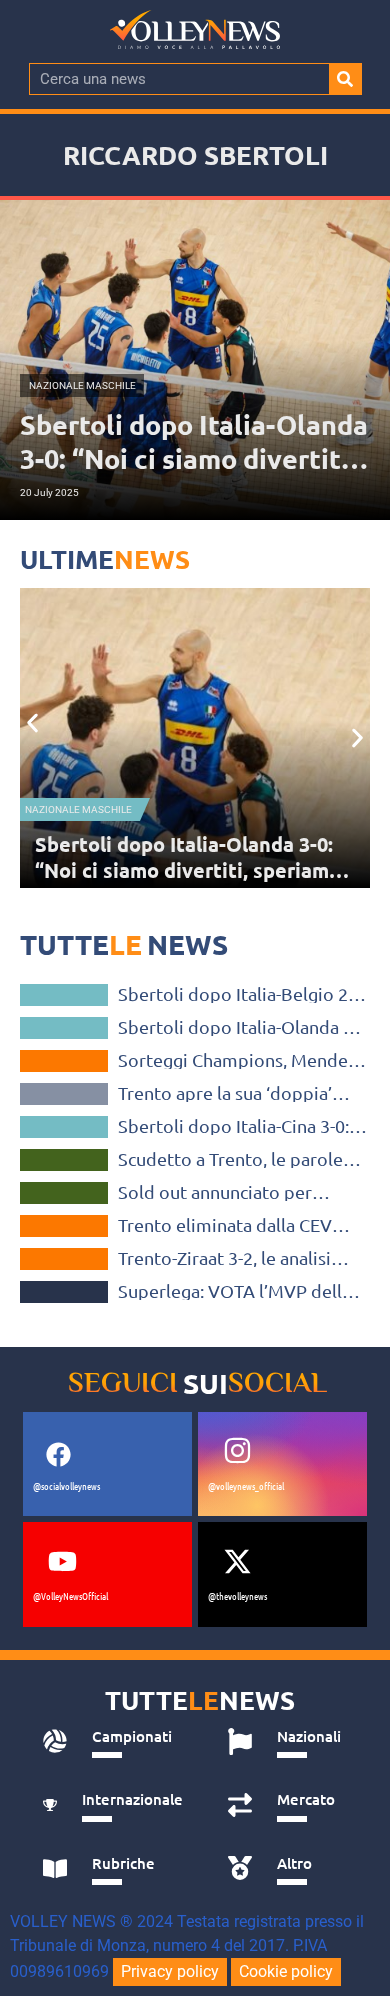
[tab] (112, 1742)
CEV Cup (64, 1226)
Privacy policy (170, 1971)
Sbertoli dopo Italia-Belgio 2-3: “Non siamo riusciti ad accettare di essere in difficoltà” (242, 994)
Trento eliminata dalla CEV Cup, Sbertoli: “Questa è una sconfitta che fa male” (231, 1225)
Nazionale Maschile (64, 995)
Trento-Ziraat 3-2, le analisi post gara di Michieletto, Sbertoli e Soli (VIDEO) (224, 1258)
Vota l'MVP (64, 1292)
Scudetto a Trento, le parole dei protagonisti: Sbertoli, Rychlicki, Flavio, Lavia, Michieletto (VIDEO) (230, 1159)
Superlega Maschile (63, 1160)
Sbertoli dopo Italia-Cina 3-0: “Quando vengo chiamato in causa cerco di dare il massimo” (233, 1126)
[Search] (345, 79)
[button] (32, 722)
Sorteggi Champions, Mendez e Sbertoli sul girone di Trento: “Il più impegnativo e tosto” (185, 870)
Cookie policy (286, 1971)
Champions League (74, 809)
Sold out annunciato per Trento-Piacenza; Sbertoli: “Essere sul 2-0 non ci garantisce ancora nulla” (221, 1192)
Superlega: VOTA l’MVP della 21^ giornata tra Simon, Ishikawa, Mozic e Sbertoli (234, 1291)
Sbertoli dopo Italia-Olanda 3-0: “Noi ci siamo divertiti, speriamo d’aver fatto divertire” (238, 1027)
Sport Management (64, 1094)
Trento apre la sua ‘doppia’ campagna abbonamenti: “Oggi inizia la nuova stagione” (241, 1093)
